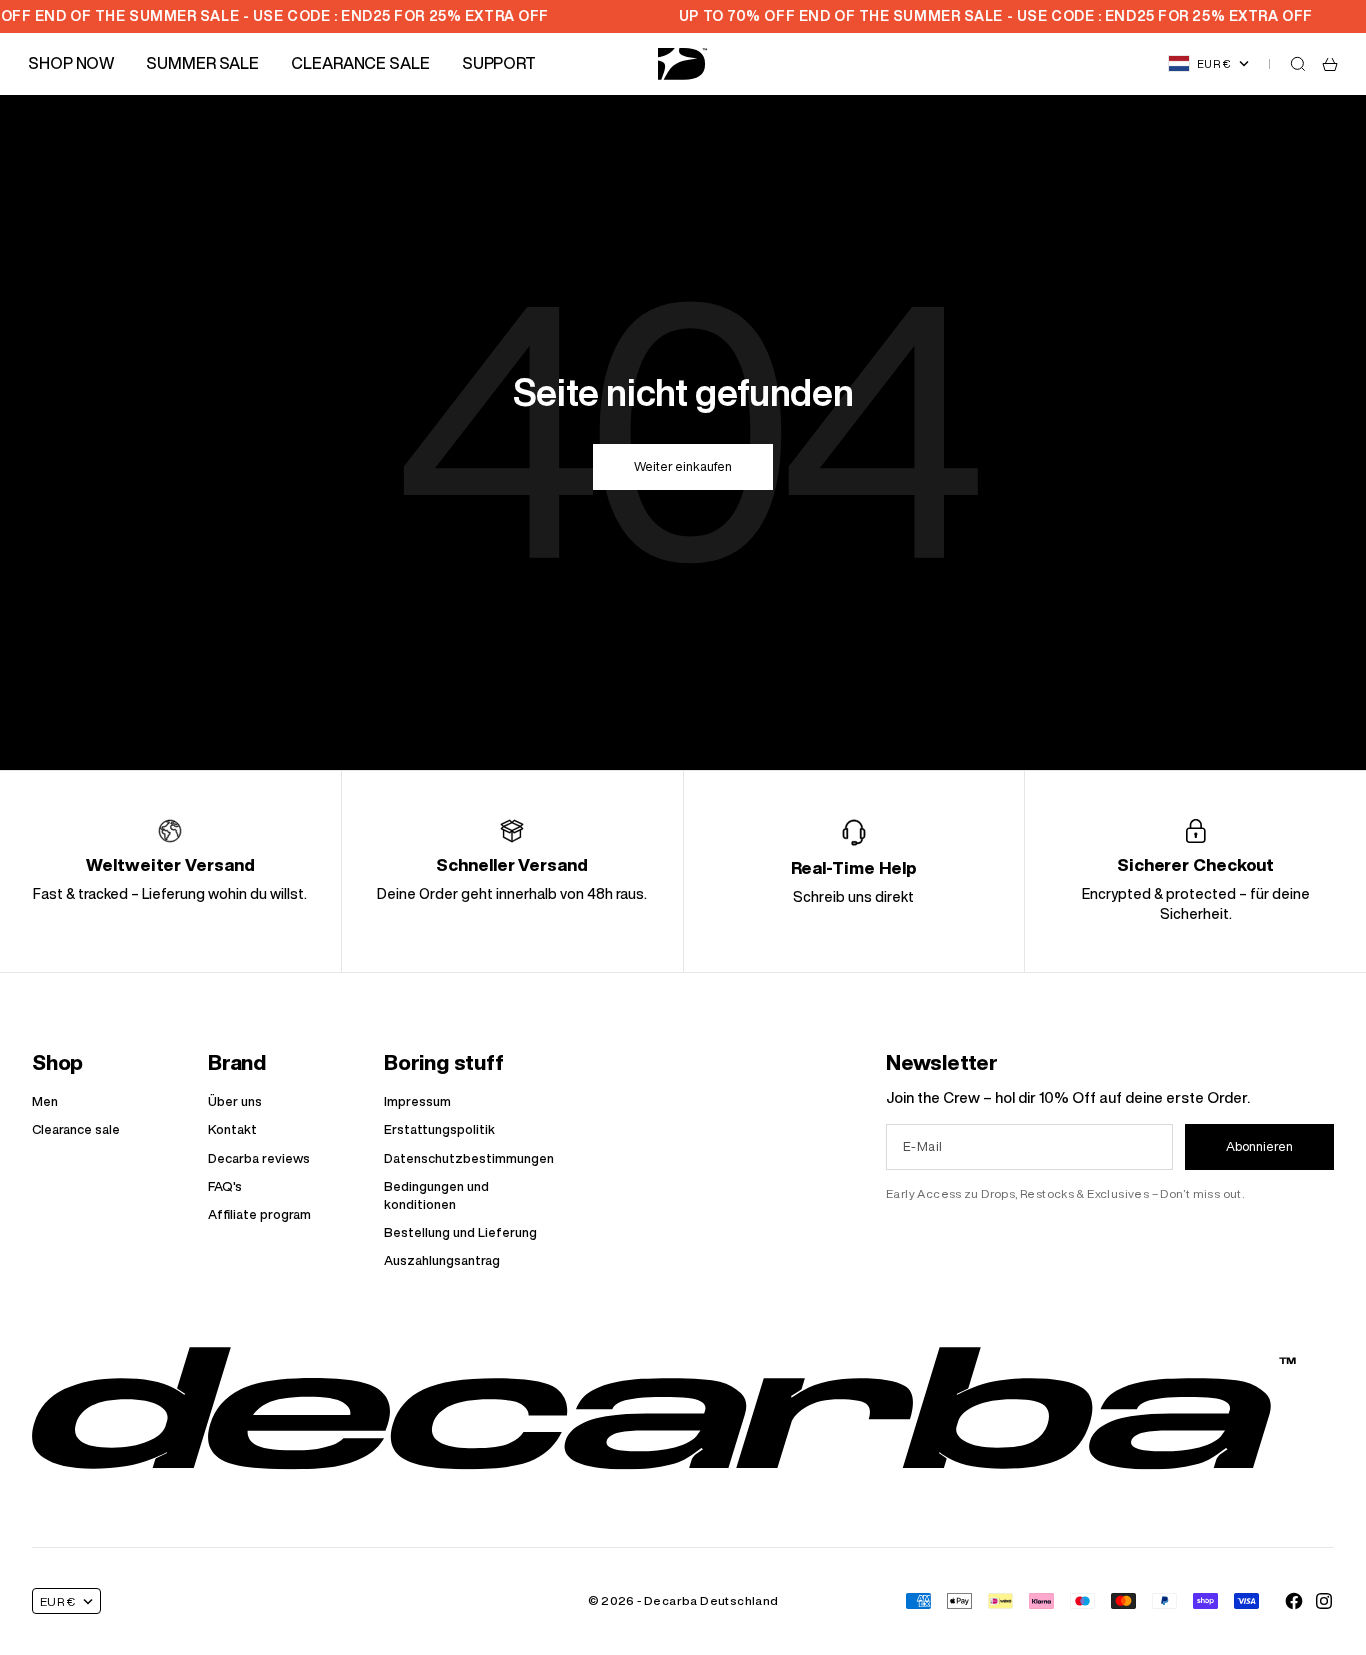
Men (45, 1101)
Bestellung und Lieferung (460, 1232)
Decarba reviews (259, 1158)
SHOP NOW (71, 63)
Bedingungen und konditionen (436, 1195)
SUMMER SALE (202, 63)
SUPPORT (499, 63)
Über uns (235, 1101)
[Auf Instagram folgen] (1324, 1601)
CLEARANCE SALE (360, 63)
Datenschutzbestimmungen (469, 1158)
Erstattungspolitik (439, 1129)
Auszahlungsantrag (442, 1260)
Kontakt (232, 1129)
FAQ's (225, 1186)
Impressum (417, 1101)
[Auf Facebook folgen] (1294, 1601)
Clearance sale (76, 1129)
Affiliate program (259, 1214)
